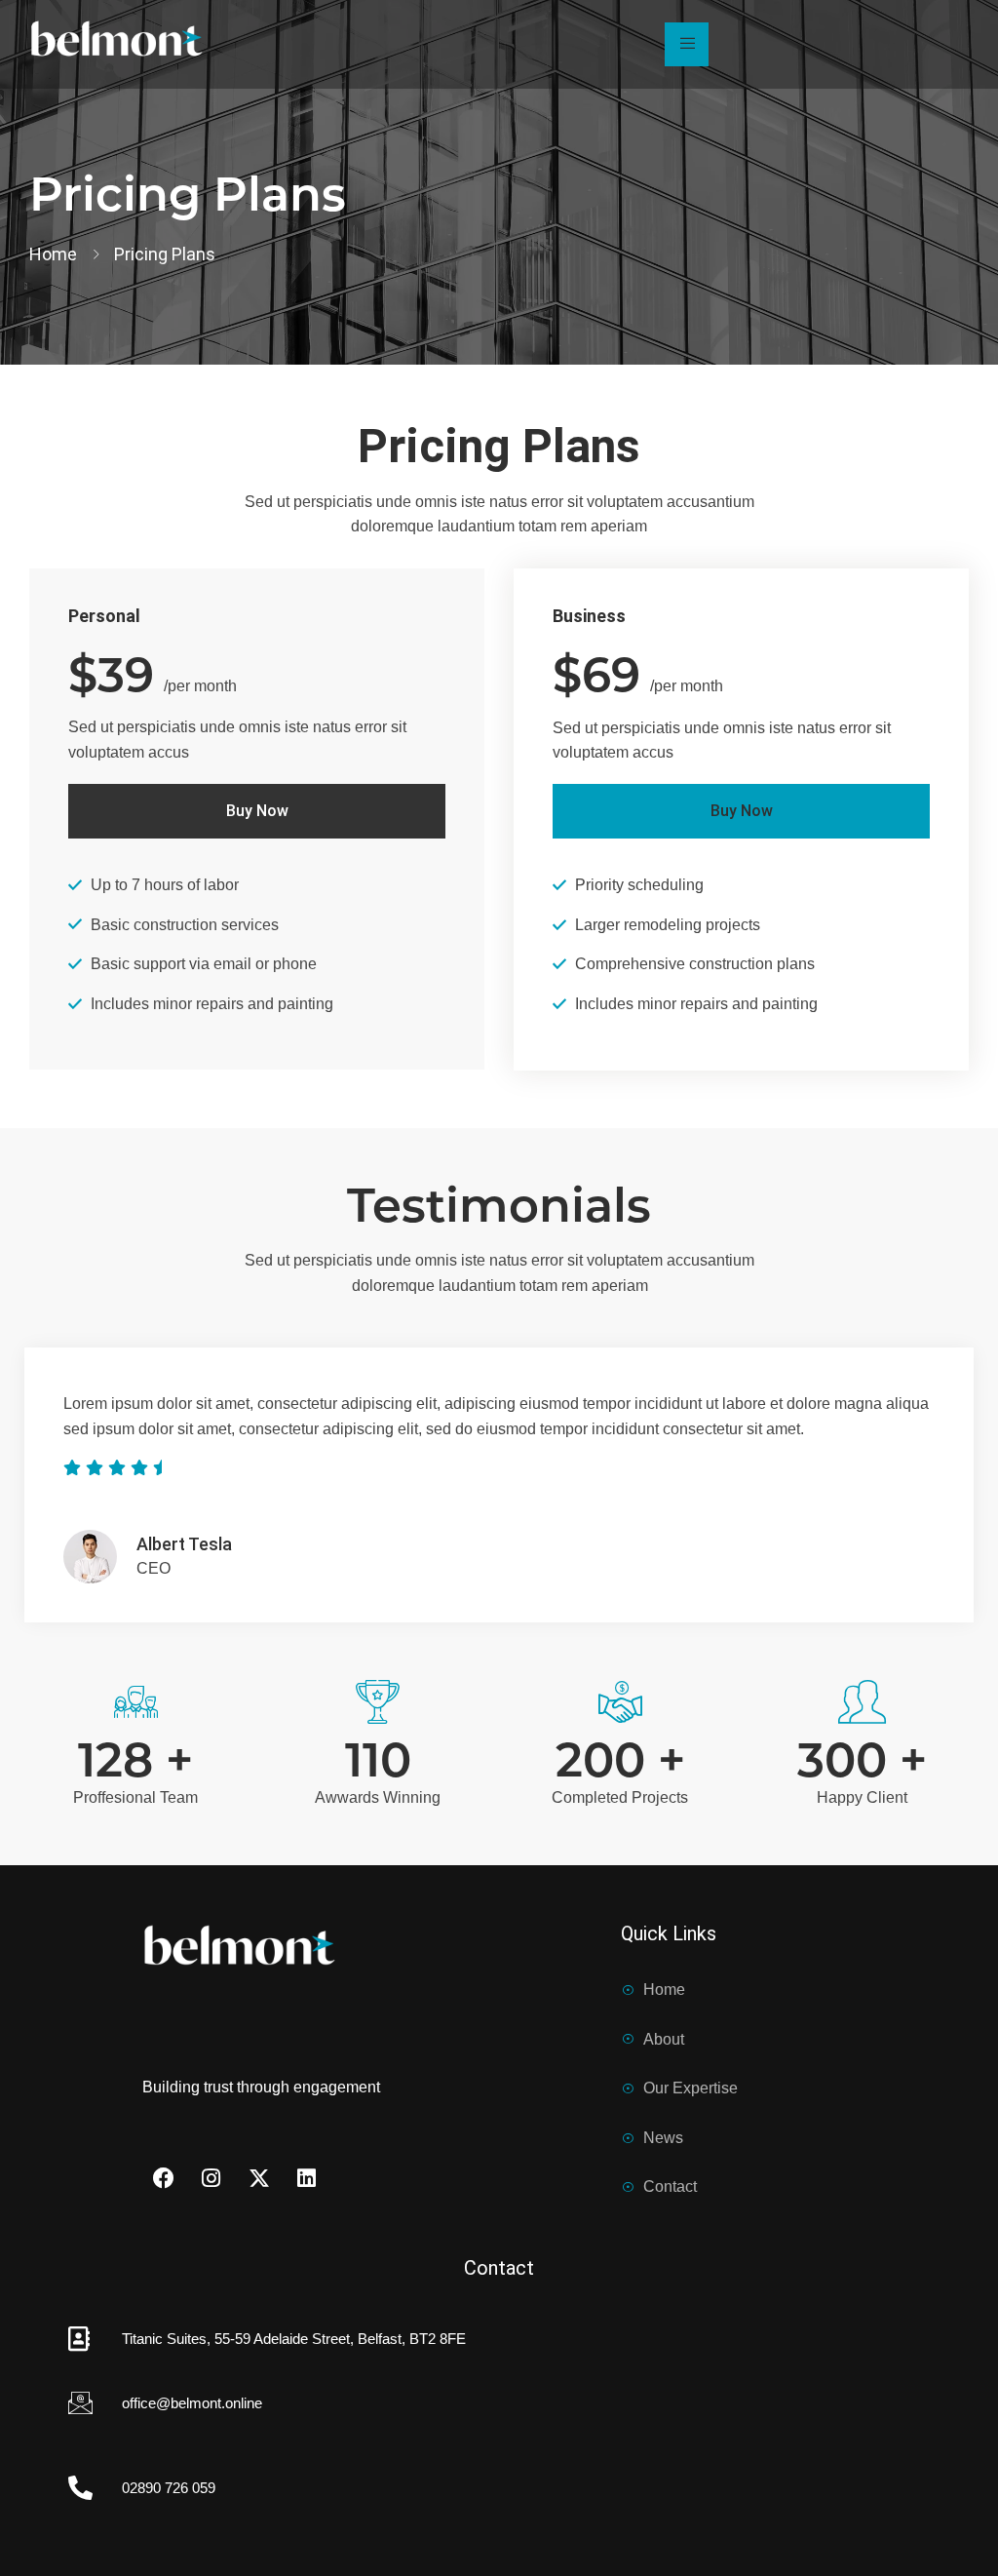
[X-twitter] (259, 2178)
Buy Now (257, 811)
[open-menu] (687, 45)
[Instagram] (211, 2178)
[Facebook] (164, 2178)
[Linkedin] (307, 2178)
